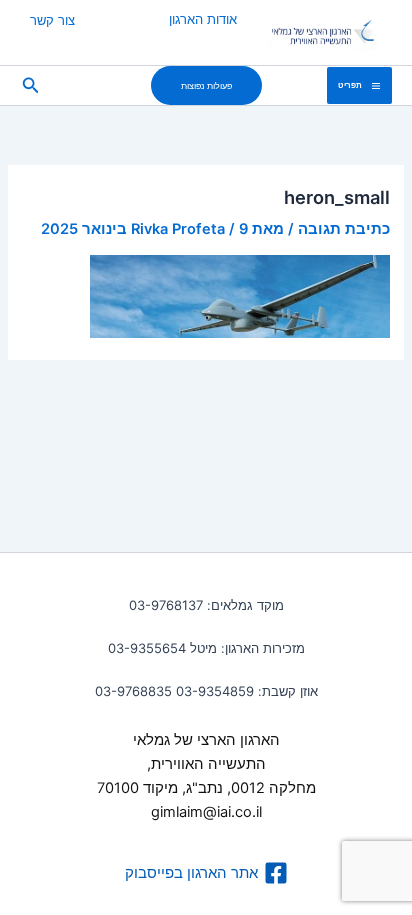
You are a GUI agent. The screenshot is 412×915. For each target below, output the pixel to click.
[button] (206, 85)
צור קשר (52, 20)
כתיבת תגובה (344, 229)
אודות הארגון (203, 19)
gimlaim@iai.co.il (206, 812)
